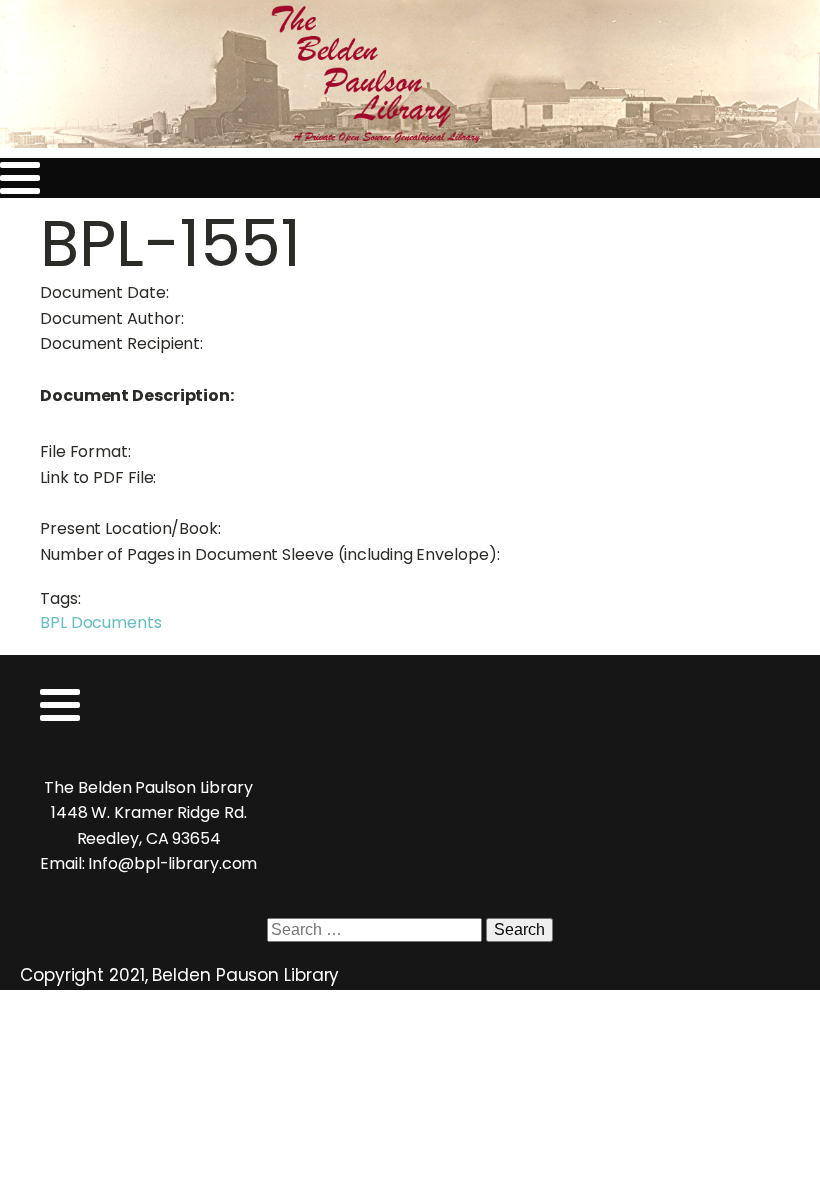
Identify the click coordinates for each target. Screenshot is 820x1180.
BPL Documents (101, 622)
